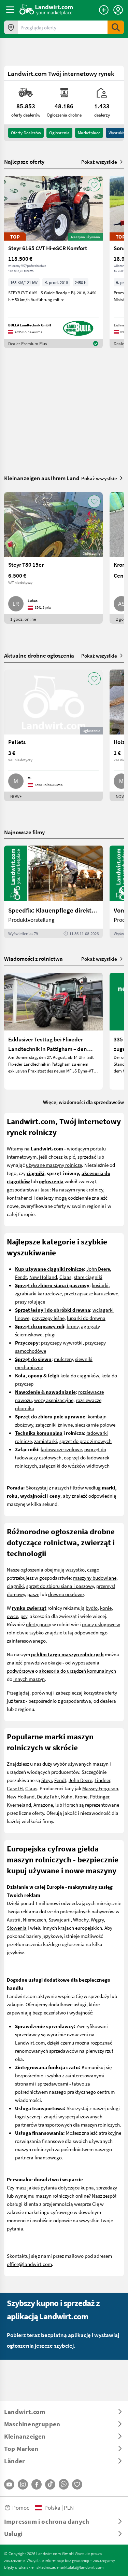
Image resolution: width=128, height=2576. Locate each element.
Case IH (15, 1788)
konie (106, 1608)
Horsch (71, 1805)
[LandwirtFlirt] (77, 2484)
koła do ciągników (80, 1375)
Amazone (43, 1805)
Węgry (97, 1919)
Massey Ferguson (100, 1788)
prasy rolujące (30, 1302)
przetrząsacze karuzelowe (91, 1293)
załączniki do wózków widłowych (74, 1466)
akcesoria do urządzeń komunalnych (77, 1671)
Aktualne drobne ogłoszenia (39, 655)
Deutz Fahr (48, 1796)
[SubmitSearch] (116, 27)
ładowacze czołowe (61, 1449)
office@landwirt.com (29, 2264)
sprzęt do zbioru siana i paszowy (60, 1586)
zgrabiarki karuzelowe (38, 1293)
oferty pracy (39, 1624)
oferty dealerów (26, 133)
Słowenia (17, 1928)
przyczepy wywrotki (62, 1343)
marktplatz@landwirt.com (80, 2567)
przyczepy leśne (48, 1318)
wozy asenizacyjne (54, 1400)
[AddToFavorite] (94, 185)
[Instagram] (23, 2484)
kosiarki (100, 1285)
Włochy (81, 1919)
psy (24, 1616)
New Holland (43, 1277)
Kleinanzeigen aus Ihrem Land (42, 478)
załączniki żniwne (54, 1425)
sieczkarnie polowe (95, 1425)
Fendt (21, 1277)
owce (12, 1616)
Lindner (102, 1780)
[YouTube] (9, 2484)
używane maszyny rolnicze (54, 1165)
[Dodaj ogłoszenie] (104, 10)
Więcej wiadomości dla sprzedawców (83, 1102)
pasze (33, 1594)
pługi (50, 1334)
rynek (82, 1189)
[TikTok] (50, 2484)
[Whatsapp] (64, 2484)
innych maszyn (29, 1679)
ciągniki (15, 1586)
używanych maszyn (88, 1764)
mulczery (63, 1359)
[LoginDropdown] (118, 10)
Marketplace (89, 133)
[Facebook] (37, 2484)
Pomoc (21, 2507)
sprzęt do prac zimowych (86, 1441)
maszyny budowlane (95, 1578)
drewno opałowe (66, 1594)
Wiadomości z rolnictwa (33, 959)
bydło (92, 1608)
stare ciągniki (88, 1277)
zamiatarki (46, 1441)
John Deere (98, 1269)
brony (73, 1326)
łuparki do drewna (86, 1318)
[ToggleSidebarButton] (10, 10)
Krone (81, 1796)
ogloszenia (59, 133)
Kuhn (67, 1796)
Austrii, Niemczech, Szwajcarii (39, 1919)
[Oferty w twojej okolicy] (11, 27)
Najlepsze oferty (24, 162)
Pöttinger (99, 1796)
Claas (65, 1277)
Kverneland (19, 1805)
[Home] (46, 10)
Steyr (47, 1780)
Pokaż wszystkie (99, 162)
